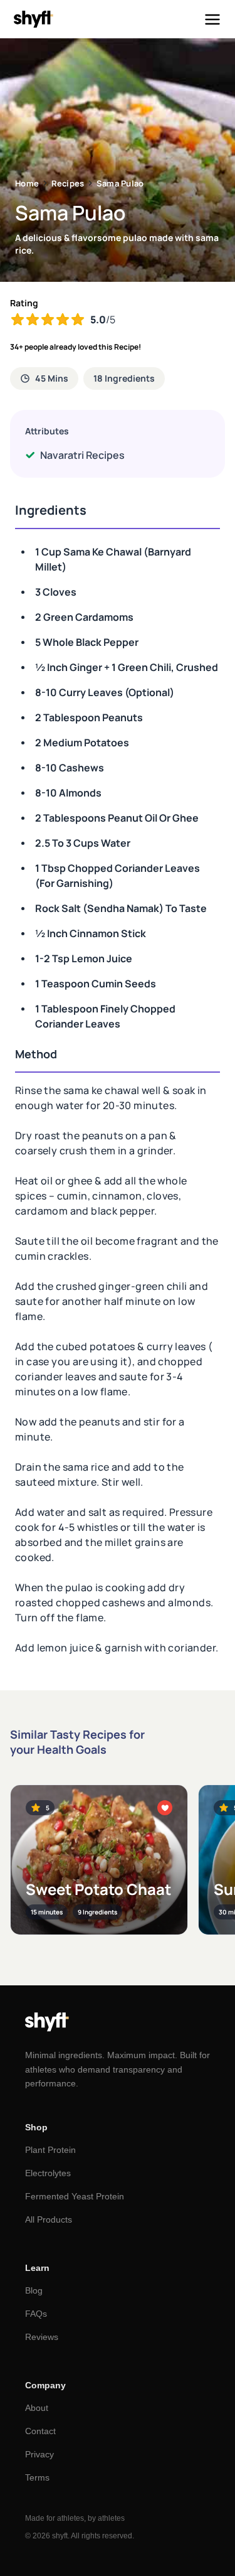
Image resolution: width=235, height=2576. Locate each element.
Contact (40, 2431)
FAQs (36, 2314)
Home (27, 183)
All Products (49, 2219)
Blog (34, 2290)
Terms (37, 2477)
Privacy (39, 2454)
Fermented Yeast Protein (75, 2196)
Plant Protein (50, 2150)
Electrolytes (48, 2173)
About (37, 2408)
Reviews (42, 2337)
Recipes (68, 183)
